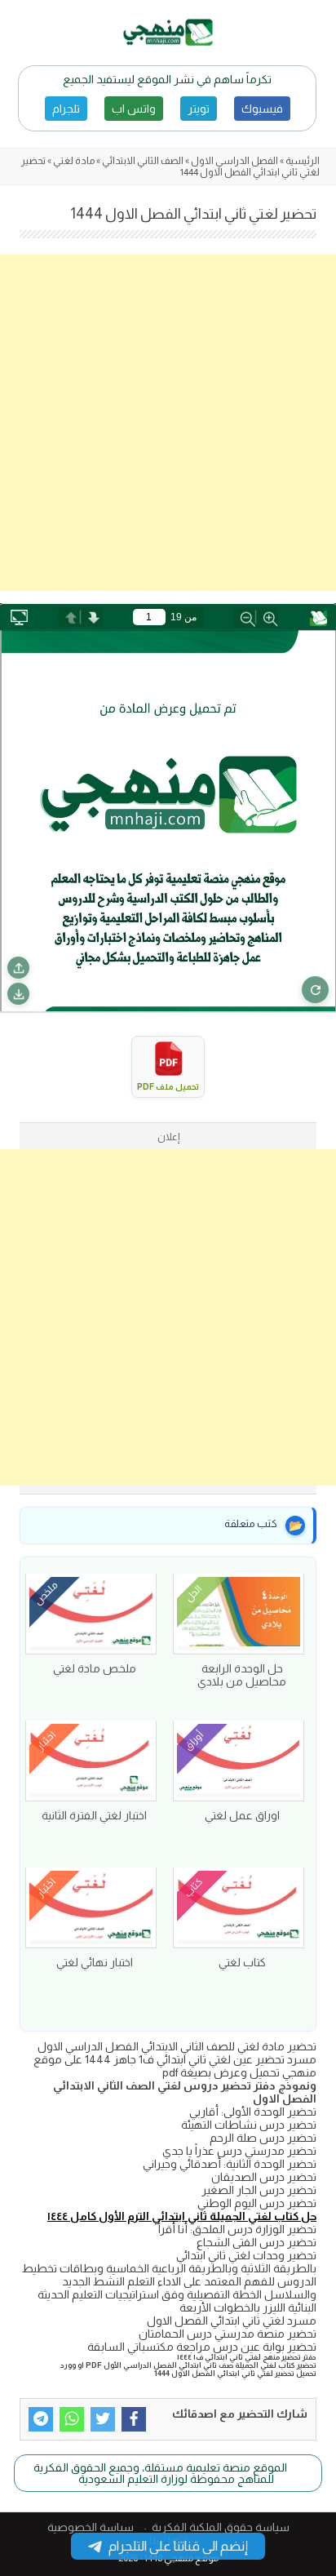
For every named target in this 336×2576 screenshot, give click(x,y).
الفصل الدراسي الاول (234, 161)
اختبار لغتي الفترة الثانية (94, 1815)
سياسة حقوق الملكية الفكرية (221, 2527)
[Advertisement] (168, 423)
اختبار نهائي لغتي (95, 1962)
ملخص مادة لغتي (95, 1668)
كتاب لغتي (242, 1962)
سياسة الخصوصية (91, 2527)
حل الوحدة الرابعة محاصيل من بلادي (242, 1675)
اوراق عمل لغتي (242, 1815)
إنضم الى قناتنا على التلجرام (178, 2546)
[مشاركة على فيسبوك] (134, 2419)
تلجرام (66, 109)
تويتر (199, 109)
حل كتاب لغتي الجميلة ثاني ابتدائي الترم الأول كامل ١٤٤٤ (182, 2216)
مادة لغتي (74, 161)
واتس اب (134, 109)
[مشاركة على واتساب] (72, 2419)
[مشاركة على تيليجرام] (41, 2419)
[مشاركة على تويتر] (103, 2419)
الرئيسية (303, 161)
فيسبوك (262, 109)
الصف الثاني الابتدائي (143, 161)
